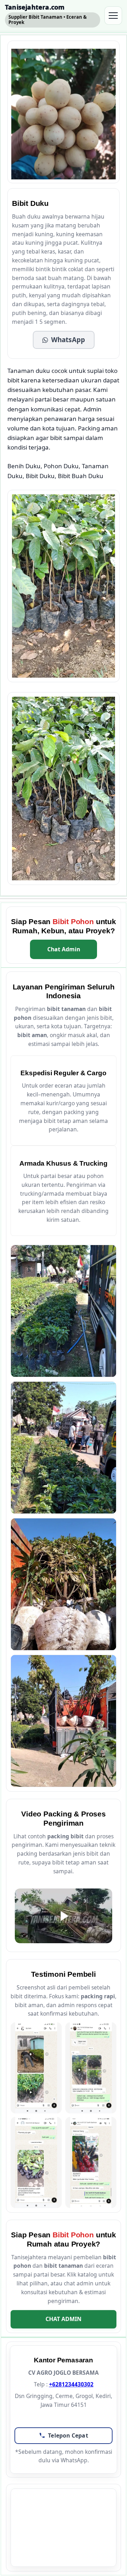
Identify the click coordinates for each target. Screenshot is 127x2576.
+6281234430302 (71, 2384)
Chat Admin (64, 949)
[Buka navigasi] (113, 16)
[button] (64, 340)
